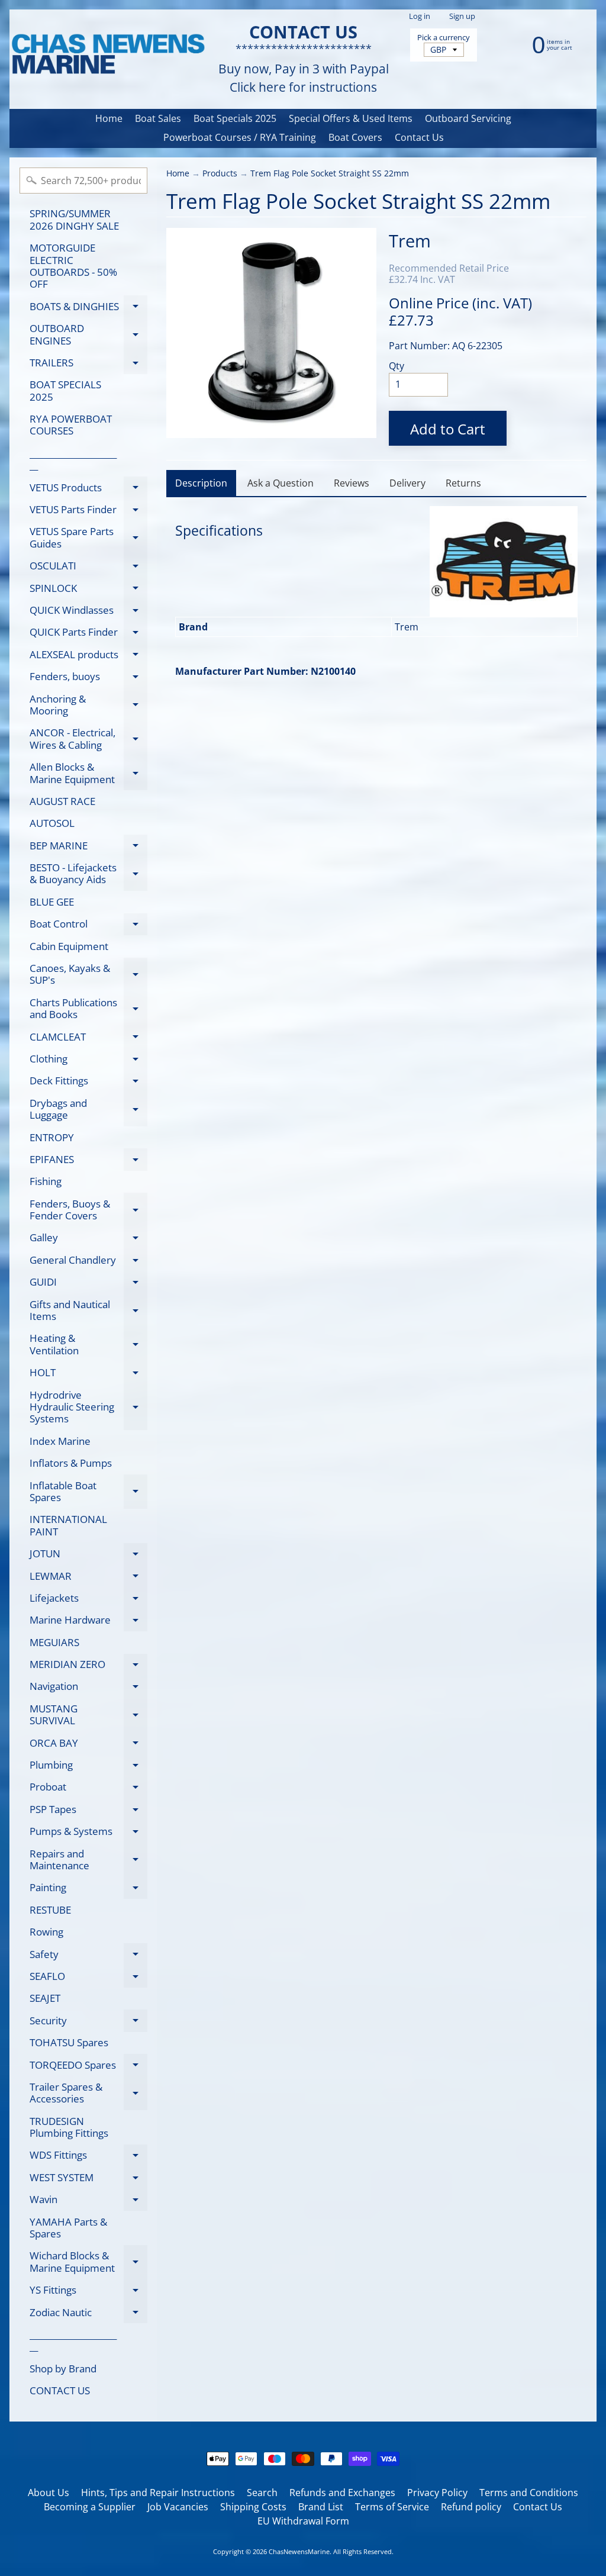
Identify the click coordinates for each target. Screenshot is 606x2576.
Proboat (88, 1789)
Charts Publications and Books (88, 1009)
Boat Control (88, 926)
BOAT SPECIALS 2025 (65, 390)
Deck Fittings (88, 1083)
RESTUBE (50, 1910)
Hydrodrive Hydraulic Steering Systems (88, 1407)
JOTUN (88, 1556)
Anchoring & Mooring (88, 706)
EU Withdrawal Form (303, 2521)
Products (220, 173)
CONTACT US (60, 2390)
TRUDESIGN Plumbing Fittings (69, 2127)
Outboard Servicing (468, 118)
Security (88, 2023)
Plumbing (88, 1767)
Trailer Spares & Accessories (88, 2094)
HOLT (88, 1375)
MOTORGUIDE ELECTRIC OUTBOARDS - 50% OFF (73, 266)
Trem (410, 241)
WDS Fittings (88, 2157)
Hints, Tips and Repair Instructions (158, 2493)
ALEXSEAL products (88, 656)
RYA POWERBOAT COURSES (71, 425)
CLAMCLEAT (88, 1039)
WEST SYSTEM (88, 2179)
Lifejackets (88, 1600)
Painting (88, 1890)
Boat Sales (158, 118)
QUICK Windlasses (88, 612)
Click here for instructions (303, 87)
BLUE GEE (52, 902)
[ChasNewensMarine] (107, 55)
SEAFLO (88, 1978)
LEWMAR (88, 1578)
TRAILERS (88, 365)
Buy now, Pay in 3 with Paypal (304, 69)
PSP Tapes (88, 1811)
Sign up (462, 16)
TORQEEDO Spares (88, 2067)
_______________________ (73, 459)
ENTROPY (52, 1137)
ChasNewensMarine (299, 2551)
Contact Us (419, 137)
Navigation (88, 1688)
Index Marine (60, 1441)
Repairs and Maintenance (88, 1860)
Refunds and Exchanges (342, 2493)
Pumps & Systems (88, 1833)
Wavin (88, 2202)
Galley (88, 1240)
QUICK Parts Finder (88, 634)
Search (262, 2493)
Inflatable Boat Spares (88, 1492)
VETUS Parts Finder (88, 512)
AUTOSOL (52, 823)
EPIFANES (88, 1161)
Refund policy (471, 2507)
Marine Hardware (88, 1622)
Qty (397, 366)
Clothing (88, 1061)
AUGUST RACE (62, 801)
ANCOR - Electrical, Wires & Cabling (88, 739)
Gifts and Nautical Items (88, 1311)
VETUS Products (88, 490)
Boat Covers (355, 137)
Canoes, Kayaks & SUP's (88, 975)
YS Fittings (88, 2292)
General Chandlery (88, 1262)
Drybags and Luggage (88, 1110)
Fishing (46, 1181)
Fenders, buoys (88, 679)
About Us (49, 2493)
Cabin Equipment (69, 946)
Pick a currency (444, 38)
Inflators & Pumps (71, 1463)
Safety (88, 1956)
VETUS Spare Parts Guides (88, 538)
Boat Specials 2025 (235, 118)
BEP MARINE (88, 848)
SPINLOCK (88, 590)
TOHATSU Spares (69, 2042)
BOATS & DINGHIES (88, 308)
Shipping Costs (253, 2507)
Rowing (46, 1932)
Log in (420, 16)
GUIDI (88, 1284)
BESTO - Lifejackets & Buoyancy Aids (88, 874)
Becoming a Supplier (90, 2507)
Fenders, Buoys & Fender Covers (88, 1210)
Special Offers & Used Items (351, 118)
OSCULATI (88, 568)
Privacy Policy (437, 2493)
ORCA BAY (88, 1745)
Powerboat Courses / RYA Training (240, 137)
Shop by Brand (63, 2369)
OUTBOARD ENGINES (88, 335)
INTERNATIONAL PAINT (68, 1525)
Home (109, 118)
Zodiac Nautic (88, 2314)
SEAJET (45, 1998)
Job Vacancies (178, 2507)
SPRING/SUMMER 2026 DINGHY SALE (74, 219)
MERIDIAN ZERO (88, 1667)
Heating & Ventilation (88, 1345)
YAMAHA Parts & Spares (68, 2228)
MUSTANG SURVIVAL (88, 1715)
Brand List (321, 2507)
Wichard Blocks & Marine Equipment (88, 2262)
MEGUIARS (54, 1642)
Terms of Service (392, 2507)
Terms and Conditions (529, 2493)
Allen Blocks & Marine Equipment (88, 774)
